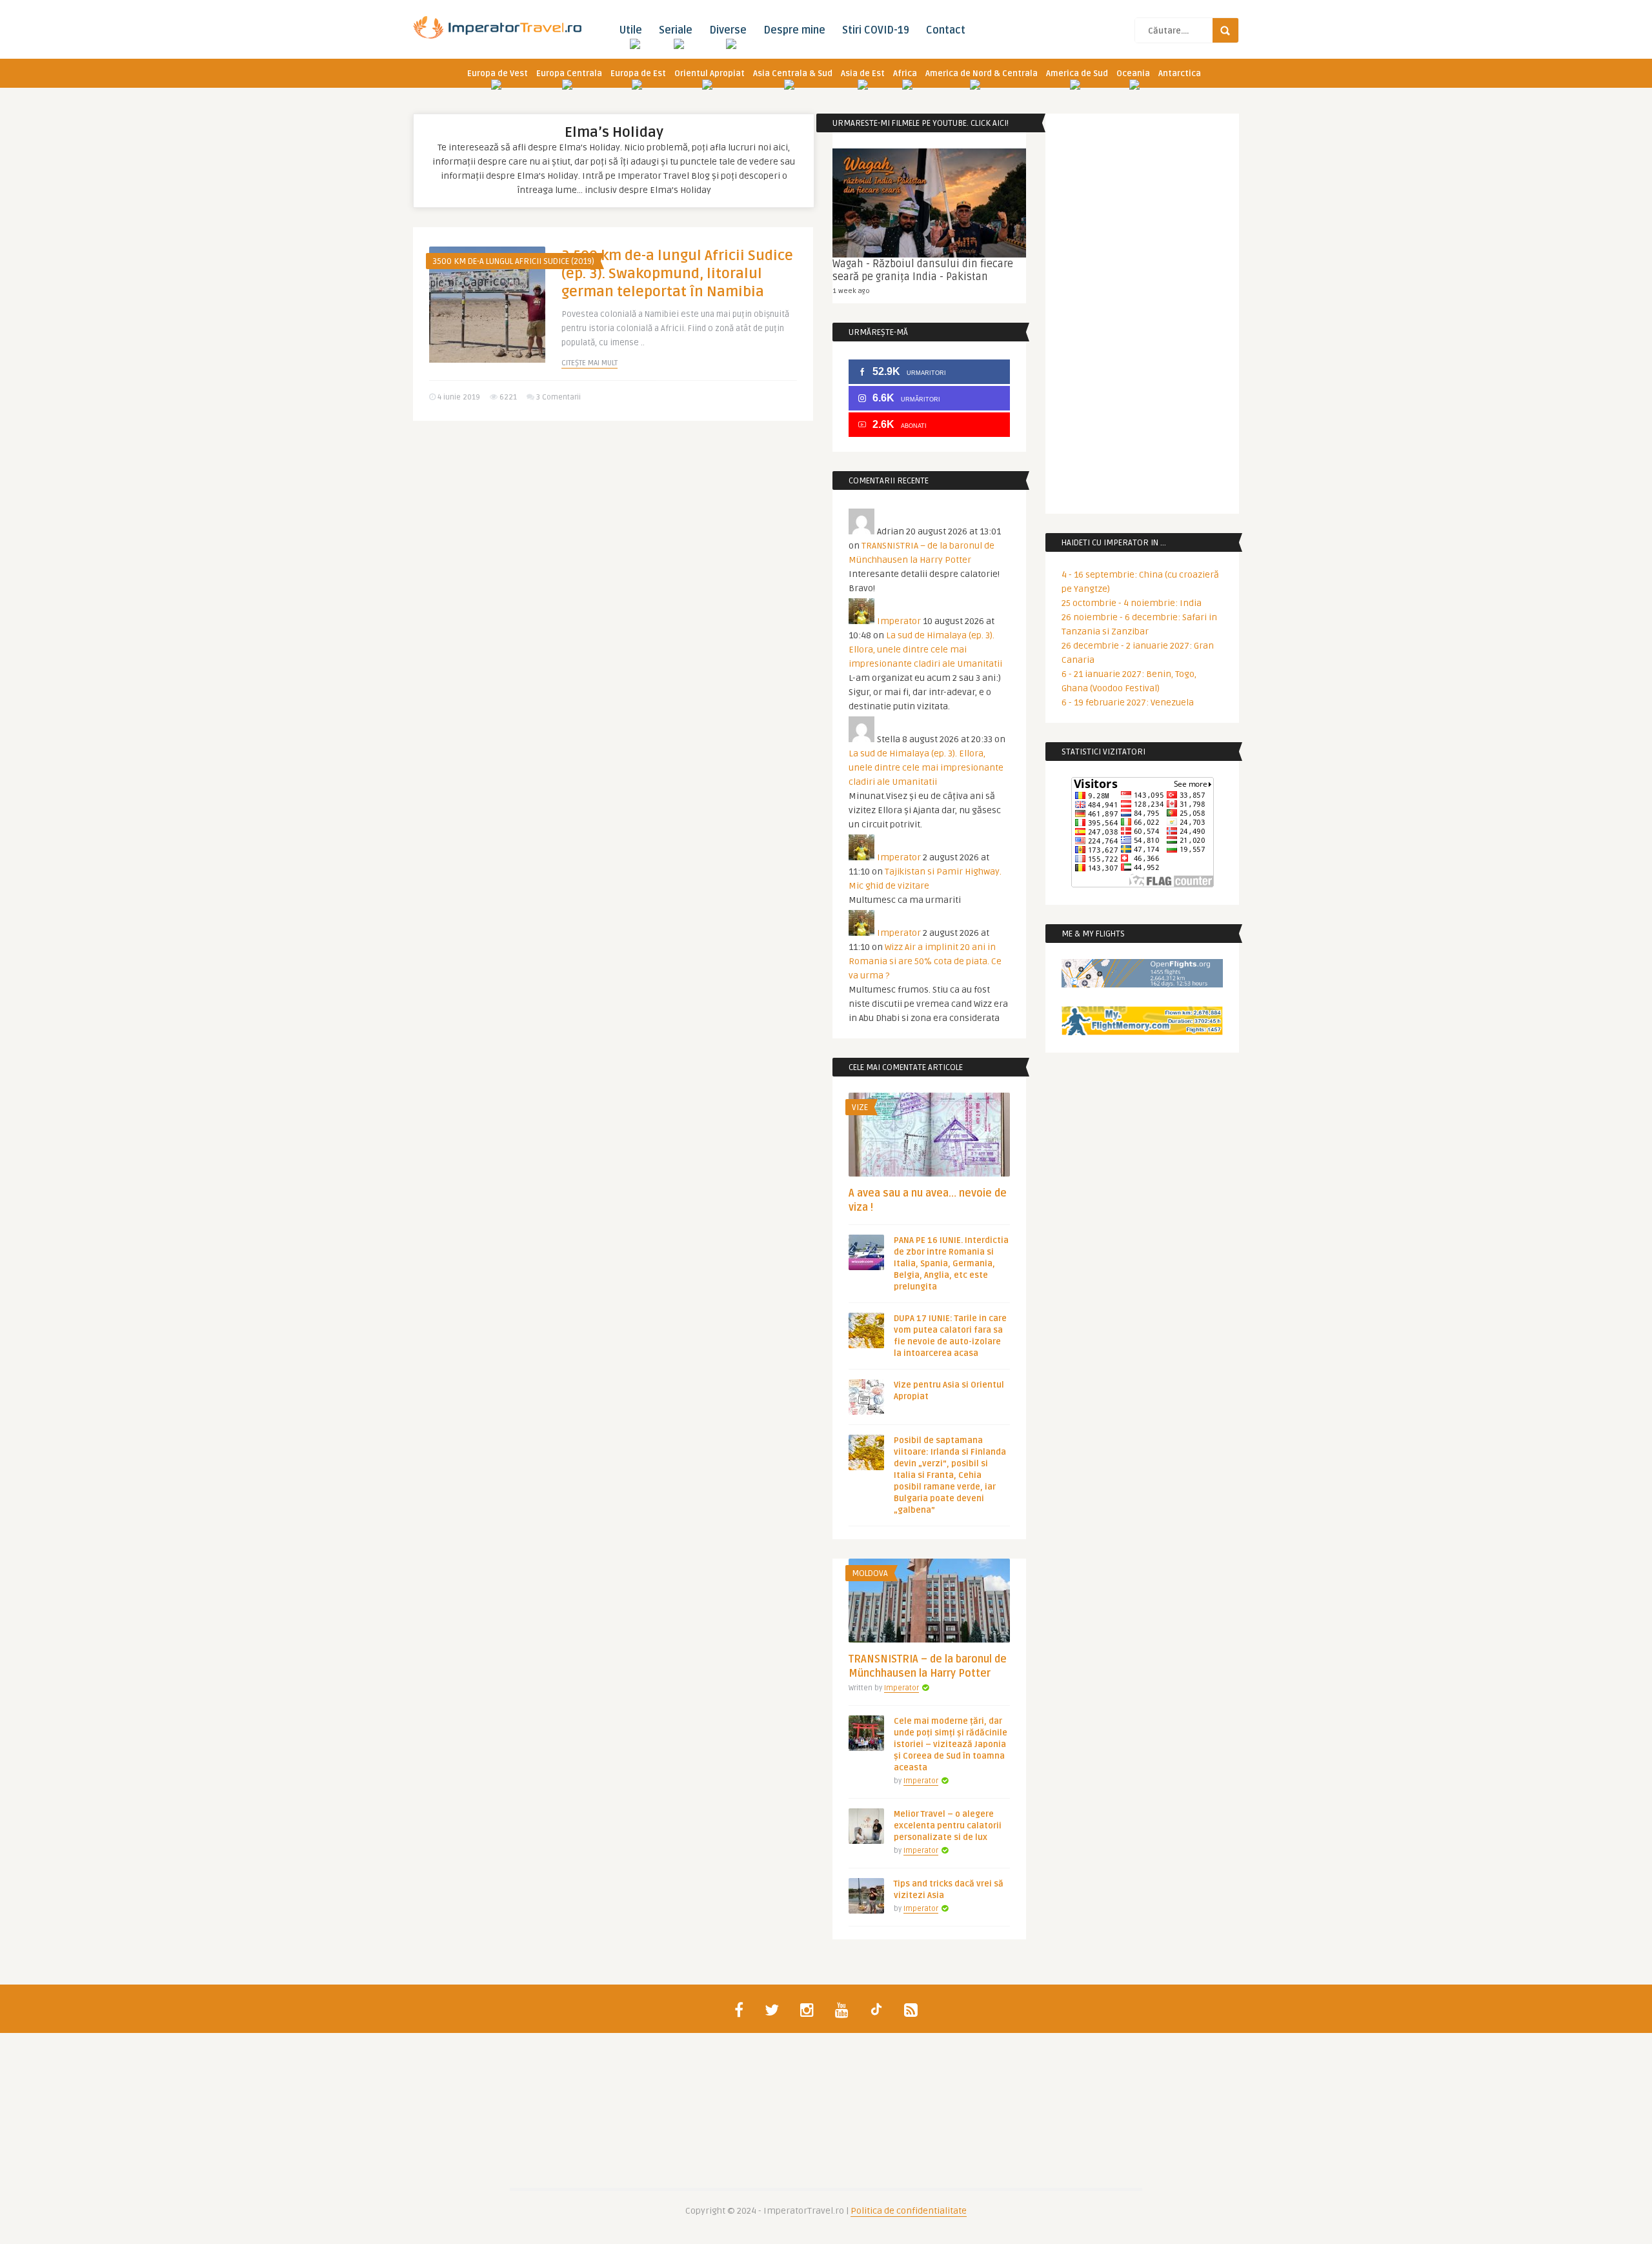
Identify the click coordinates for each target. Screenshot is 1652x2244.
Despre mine (794, 30)
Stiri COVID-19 (876, 30)
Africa (905, 74)
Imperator (899, 621)
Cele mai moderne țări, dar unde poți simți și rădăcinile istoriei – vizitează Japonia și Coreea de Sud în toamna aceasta (951, 1744)
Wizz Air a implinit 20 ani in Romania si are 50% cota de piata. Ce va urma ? (925, 961)
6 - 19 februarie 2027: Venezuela (1128, 703)
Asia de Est (863, 74)
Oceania (1133, 74)
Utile (630, 30)
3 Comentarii (559, 397)
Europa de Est (638, 74)
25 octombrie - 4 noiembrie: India (1132, 603)
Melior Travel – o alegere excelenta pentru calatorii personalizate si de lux (948, 1826)
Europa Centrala (569, 74)
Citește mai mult (589, 363)
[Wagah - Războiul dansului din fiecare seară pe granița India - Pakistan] (929, 203)
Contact (946, 30)
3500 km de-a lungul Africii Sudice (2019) (513, 261)
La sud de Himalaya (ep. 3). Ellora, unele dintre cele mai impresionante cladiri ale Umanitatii (925, 650)
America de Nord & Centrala (982, 74)
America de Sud (1077, 74)
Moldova (870, 1573)
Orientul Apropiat (710, 74)
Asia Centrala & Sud (793, 74)
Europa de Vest (498, 74)
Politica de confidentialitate (909, 2211)
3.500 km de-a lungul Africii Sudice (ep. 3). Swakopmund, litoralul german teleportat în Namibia (677, 274)
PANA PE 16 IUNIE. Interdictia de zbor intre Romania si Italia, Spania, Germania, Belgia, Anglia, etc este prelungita (951, 1264)
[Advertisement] (613, 531)
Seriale (676, 30)
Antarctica (1180, 74)
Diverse (728, 30)
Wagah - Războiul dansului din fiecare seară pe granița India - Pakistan (923, 270)
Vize (860, 1107)
